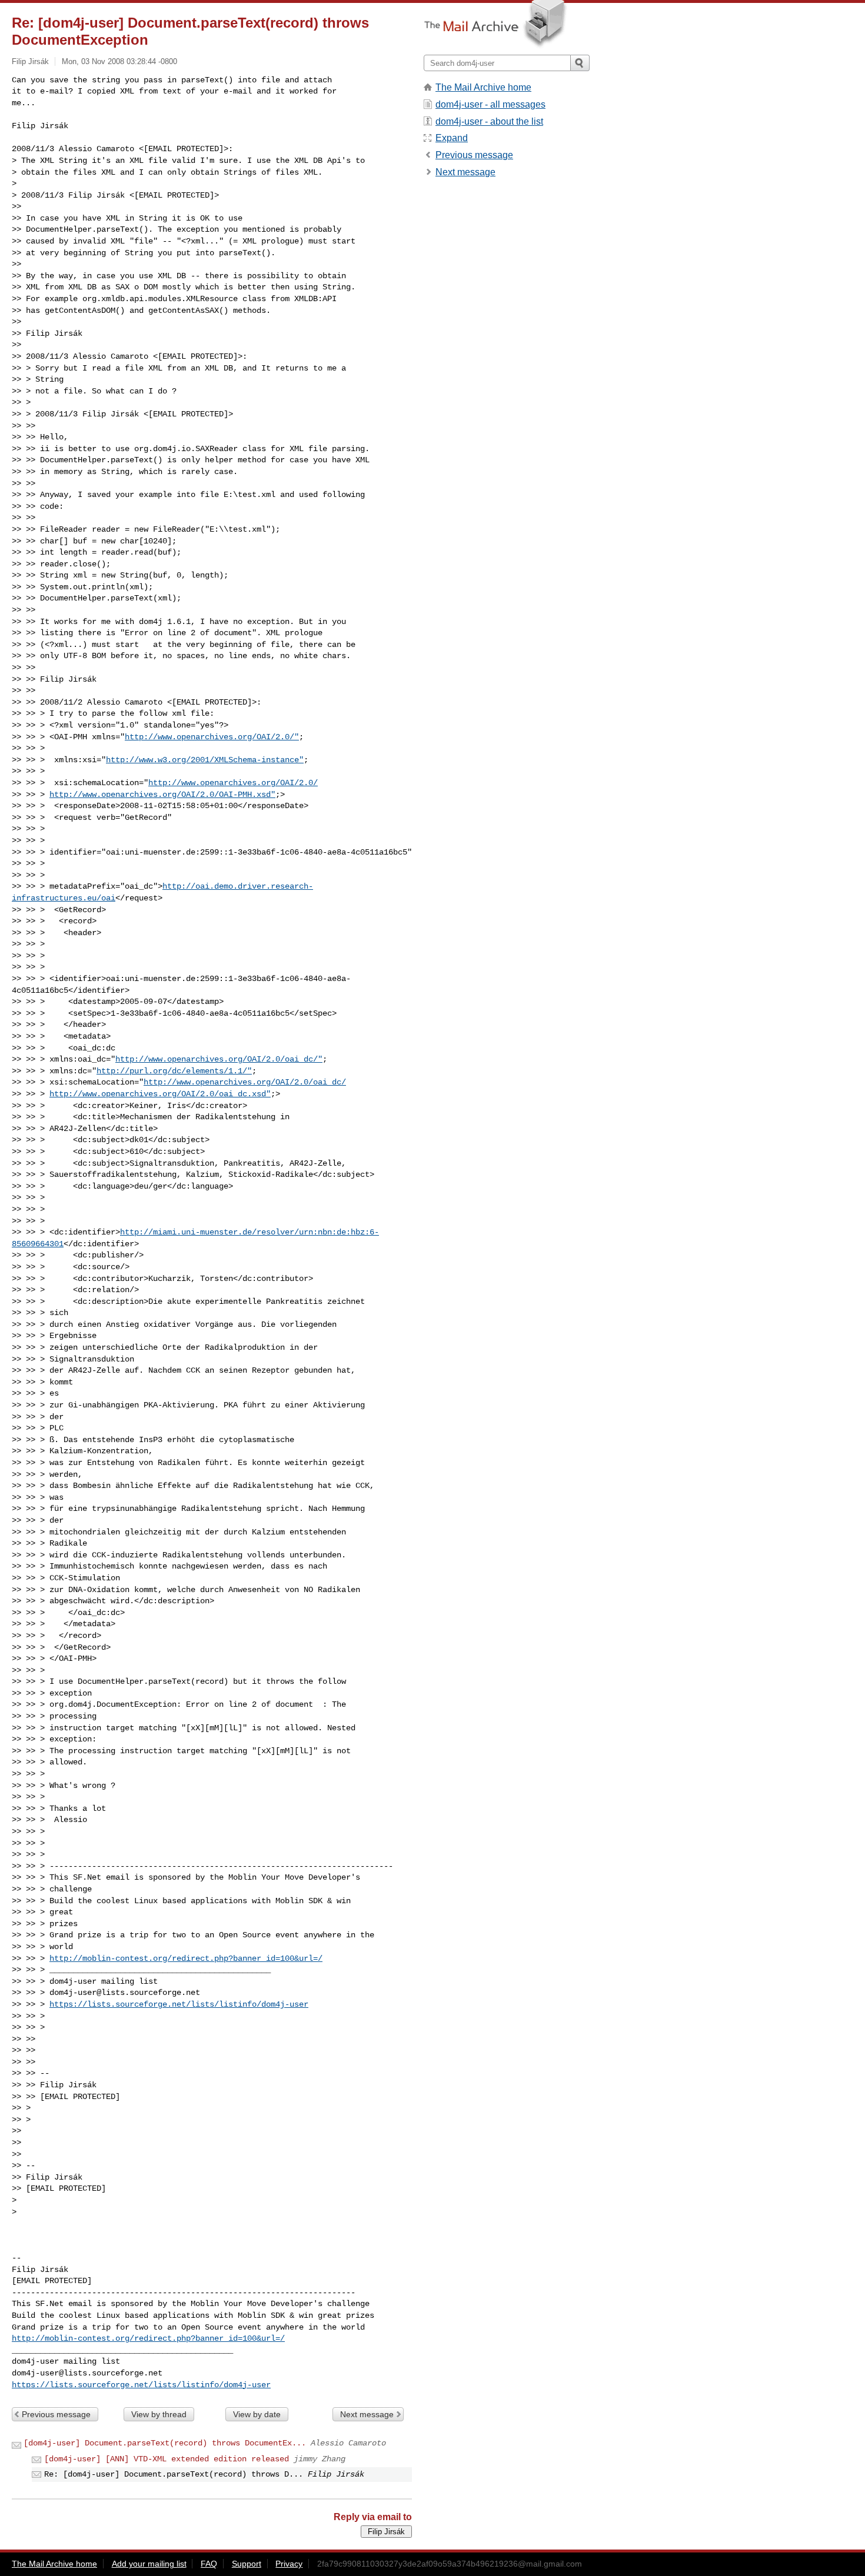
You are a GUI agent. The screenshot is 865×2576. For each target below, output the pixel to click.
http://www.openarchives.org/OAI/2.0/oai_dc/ (245, 1082)
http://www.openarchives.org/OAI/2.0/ (233, 783)
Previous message (56, 2414)
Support (247, 2564)
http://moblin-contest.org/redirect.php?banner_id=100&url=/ (186, 1958)
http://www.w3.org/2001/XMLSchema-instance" (205, 760)
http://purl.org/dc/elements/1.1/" (174, 1071)
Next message (367, 2414)
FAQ (209, 2564)
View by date (257, 2414)
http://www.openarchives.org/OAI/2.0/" (212, 737)
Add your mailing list (149, 2564)
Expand (452, 138)
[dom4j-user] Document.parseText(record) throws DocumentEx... (165, 2443)
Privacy (289, 2564)
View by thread (159, 2414)
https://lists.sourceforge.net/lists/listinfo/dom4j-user (179, 2004)
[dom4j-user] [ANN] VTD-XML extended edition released (167, 2459)
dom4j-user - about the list (489, 121)
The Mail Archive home (483, 87)
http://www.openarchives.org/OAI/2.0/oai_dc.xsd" (160, 1094)
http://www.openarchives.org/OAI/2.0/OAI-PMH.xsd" (162, 795)
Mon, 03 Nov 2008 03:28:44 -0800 (119, 61)
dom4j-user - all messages (490, 104)
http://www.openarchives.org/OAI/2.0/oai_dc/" (219, 1059)
